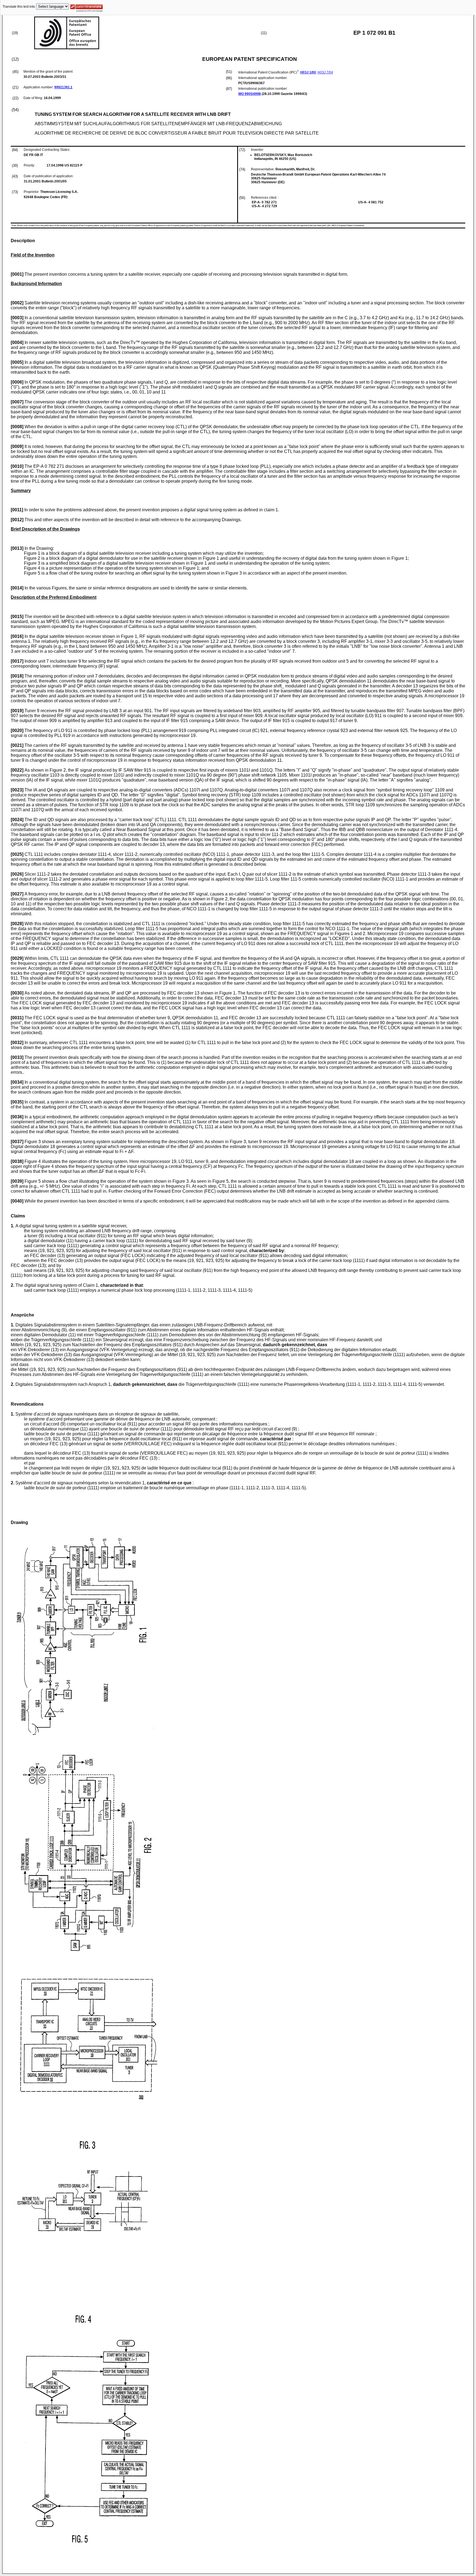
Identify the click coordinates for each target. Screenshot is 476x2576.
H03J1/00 (308, 72)
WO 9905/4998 (250, 94)
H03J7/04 (325, 72)
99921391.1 (63, 87)
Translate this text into (19, 7)
